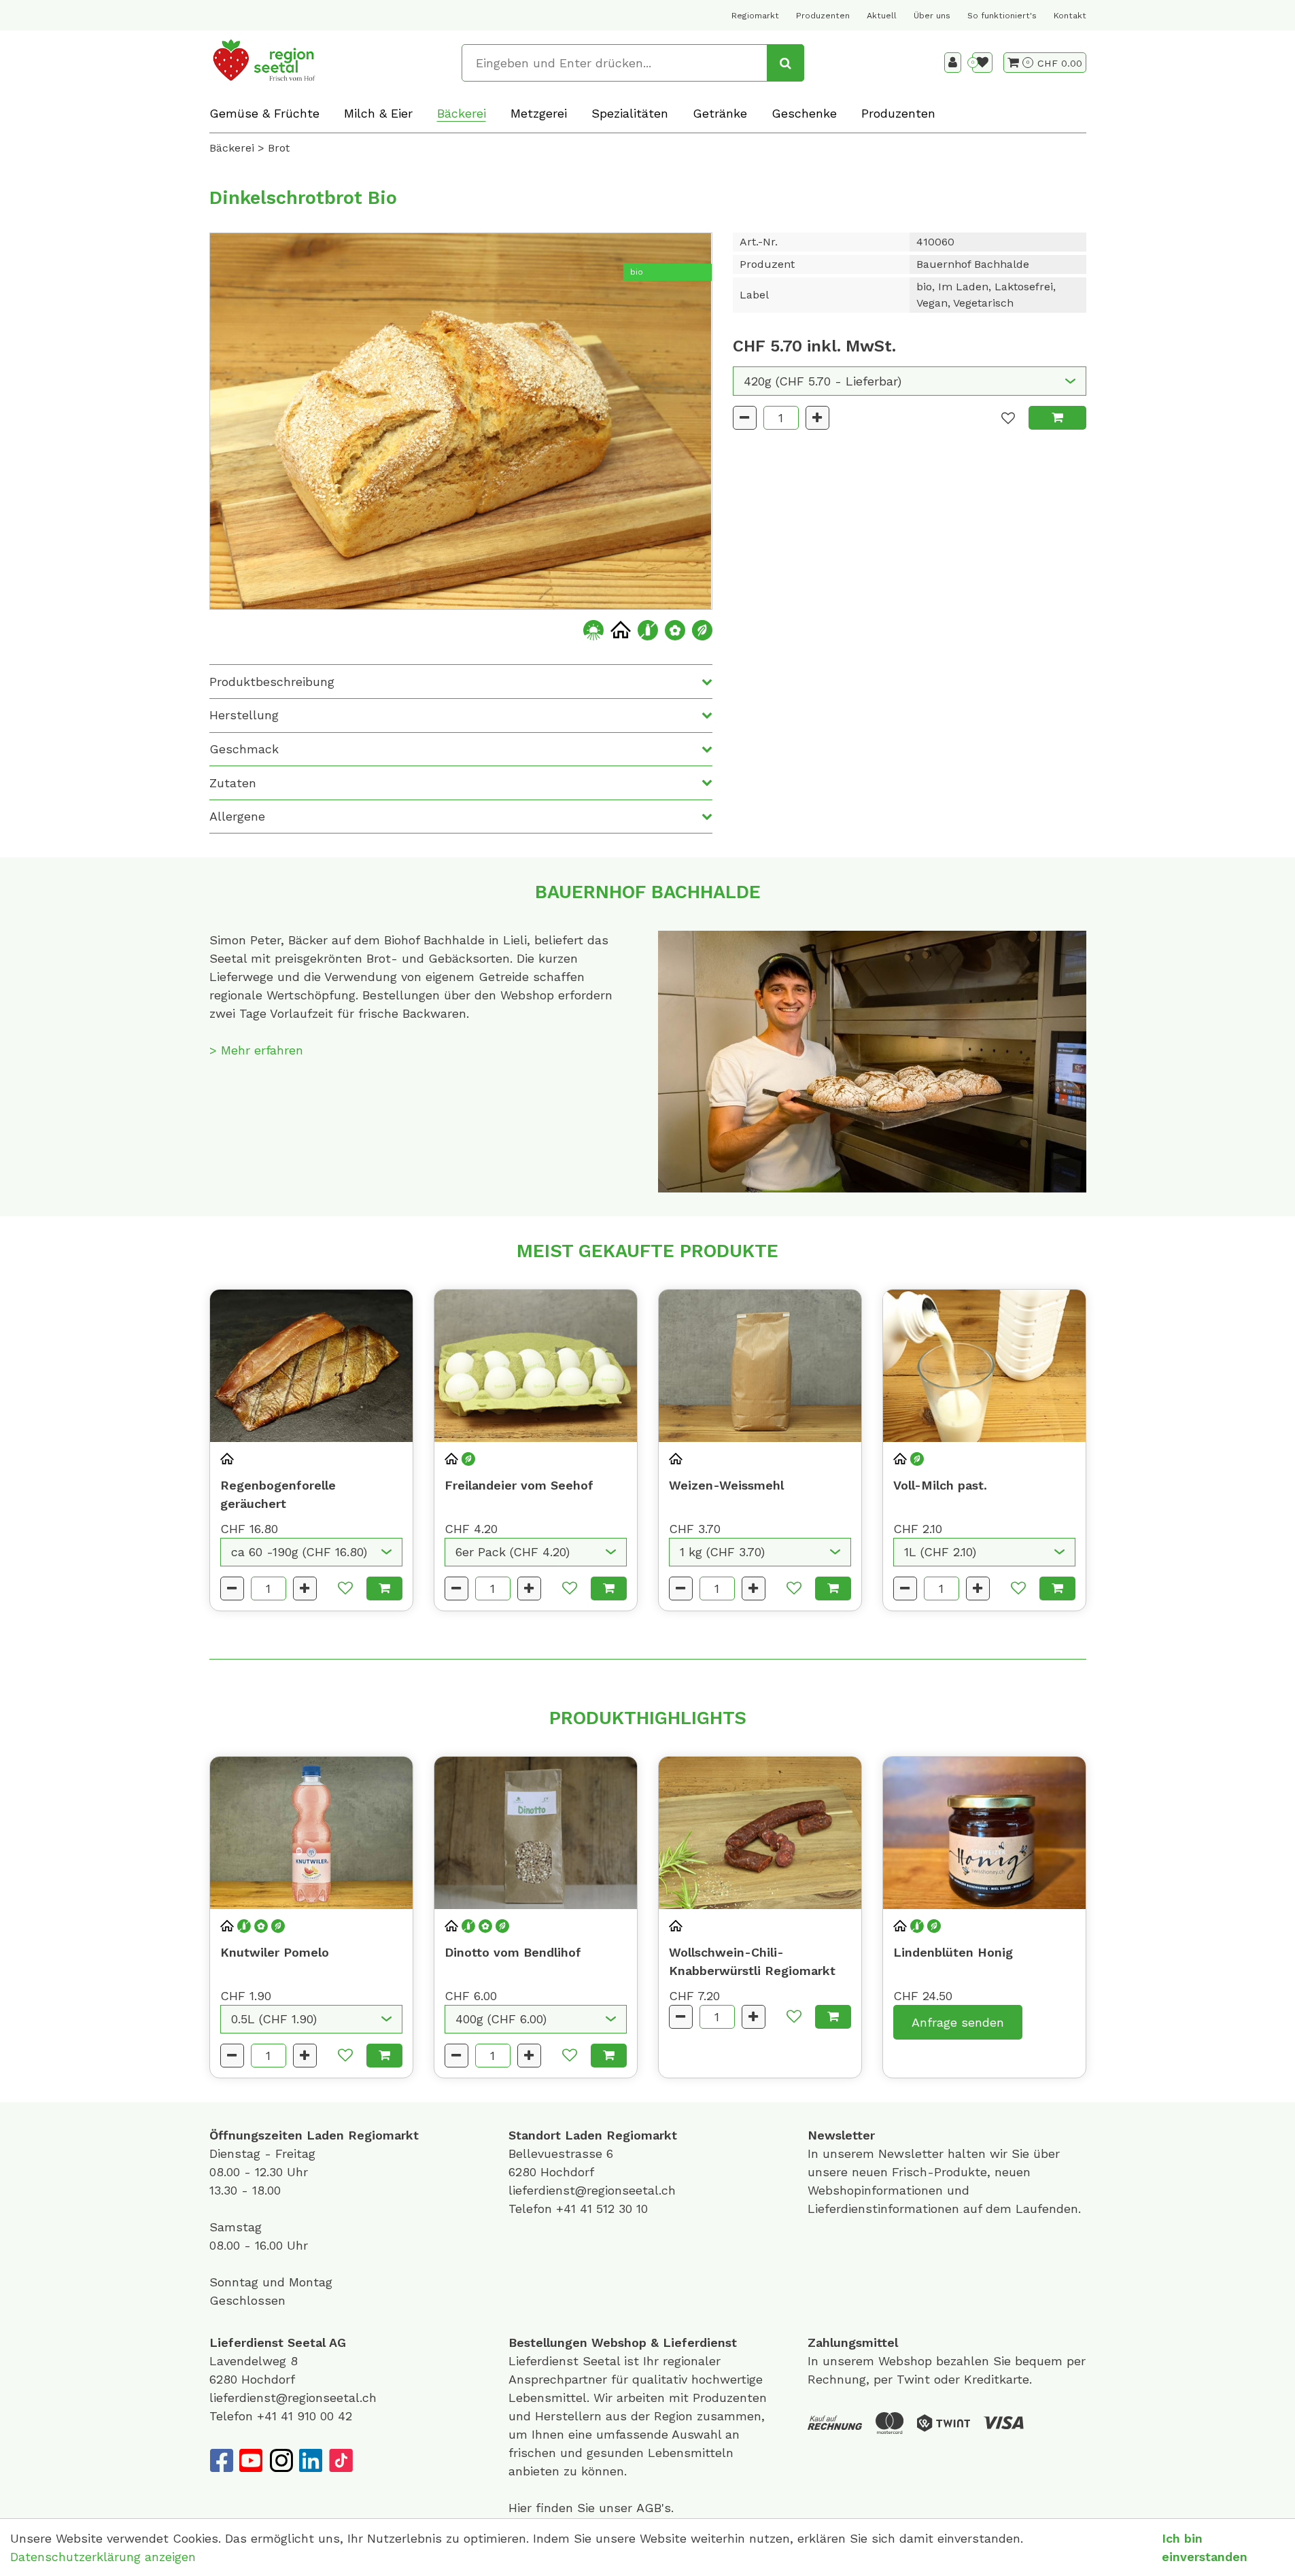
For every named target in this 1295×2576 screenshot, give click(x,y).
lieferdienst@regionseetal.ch (592, 2190)
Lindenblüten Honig (953, 1952)
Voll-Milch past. (940, 1485)
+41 (568, 2209)
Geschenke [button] (804, 113)
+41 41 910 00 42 (305, 2416)
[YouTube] (251, 2460)
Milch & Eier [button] (378, 113)
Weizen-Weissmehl (726, 1485)
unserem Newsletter (885, 2153)
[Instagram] (281, 2460)
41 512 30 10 (614, 2209)
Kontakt (1070, 16)
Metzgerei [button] (539, 113)
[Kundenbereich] (953, 63)
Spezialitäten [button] (630, 113)
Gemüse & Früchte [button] (264, 113)
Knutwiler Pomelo (275, 1952)
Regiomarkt (755, 16)
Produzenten (823, 16)
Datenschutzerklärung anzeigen (103, 2557)
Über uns (932, 16)
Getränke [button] (720, 113)
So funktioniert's (1002, 16)
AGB (649, 2508)
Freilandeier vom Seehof (519, 1485)
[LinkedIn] (311, 2460)
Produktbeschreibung (272, 682)
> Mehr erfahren (256, 1050)
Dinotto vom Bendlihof (513, 1952)
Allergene (237, 816)
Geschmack (244, 749)
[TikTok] (341, 2460)
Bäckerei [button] (462, 113)
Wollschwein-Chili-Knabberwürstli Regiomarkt (752, 1961)
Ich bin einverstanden (1205, 2547)
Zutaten (233, 783)
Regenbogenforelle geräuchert (278, 1494)
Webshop (619, 2342)
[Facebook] (221, 2460)
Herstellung (244, 715)
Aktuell (882, 16)
